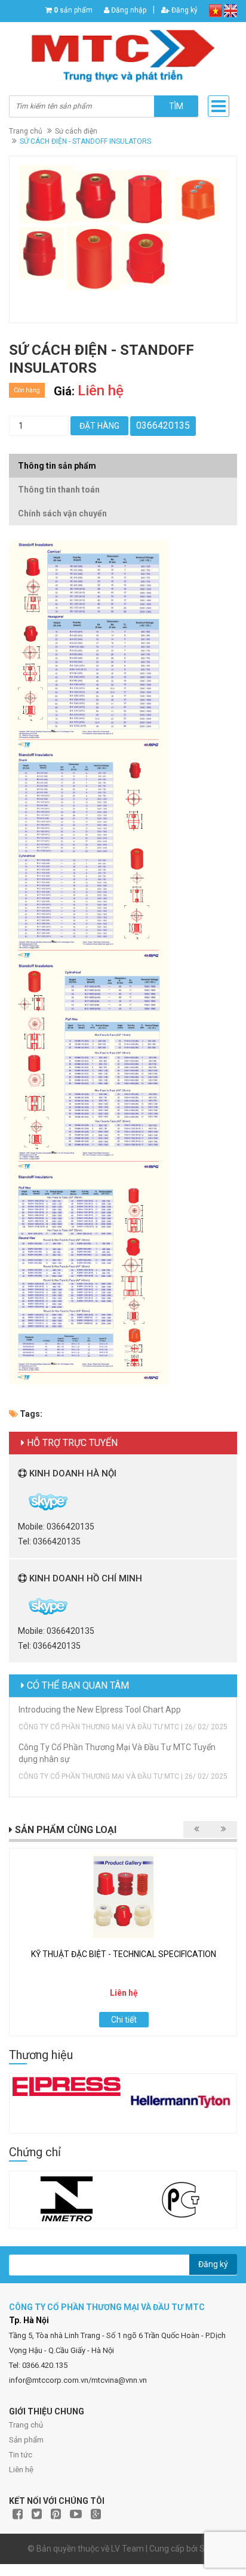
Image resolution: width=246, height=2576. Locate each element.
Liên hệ (21, 2470)
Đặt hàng (99, 426)
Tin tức (21, 2455)
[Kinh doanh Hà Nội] (19, 1501)
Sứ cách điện (76, 131)
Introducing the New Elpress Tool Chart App (100, 1710)
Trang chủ (26, 131)
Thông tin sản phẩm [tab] (57, 466)
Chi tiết (124, 2020)
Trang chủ (26, 2425)
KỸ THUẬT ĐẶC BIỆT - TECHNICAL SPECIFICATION (124, 1954)
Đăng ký (184, 10)
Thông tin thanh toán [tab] (59, 490)
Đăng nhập (128, 10)
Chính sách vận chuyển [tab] (62, 513)
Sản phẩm (26, 2440)
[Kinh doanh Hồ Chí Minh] (19, 1606)
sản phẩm (73, 10)
